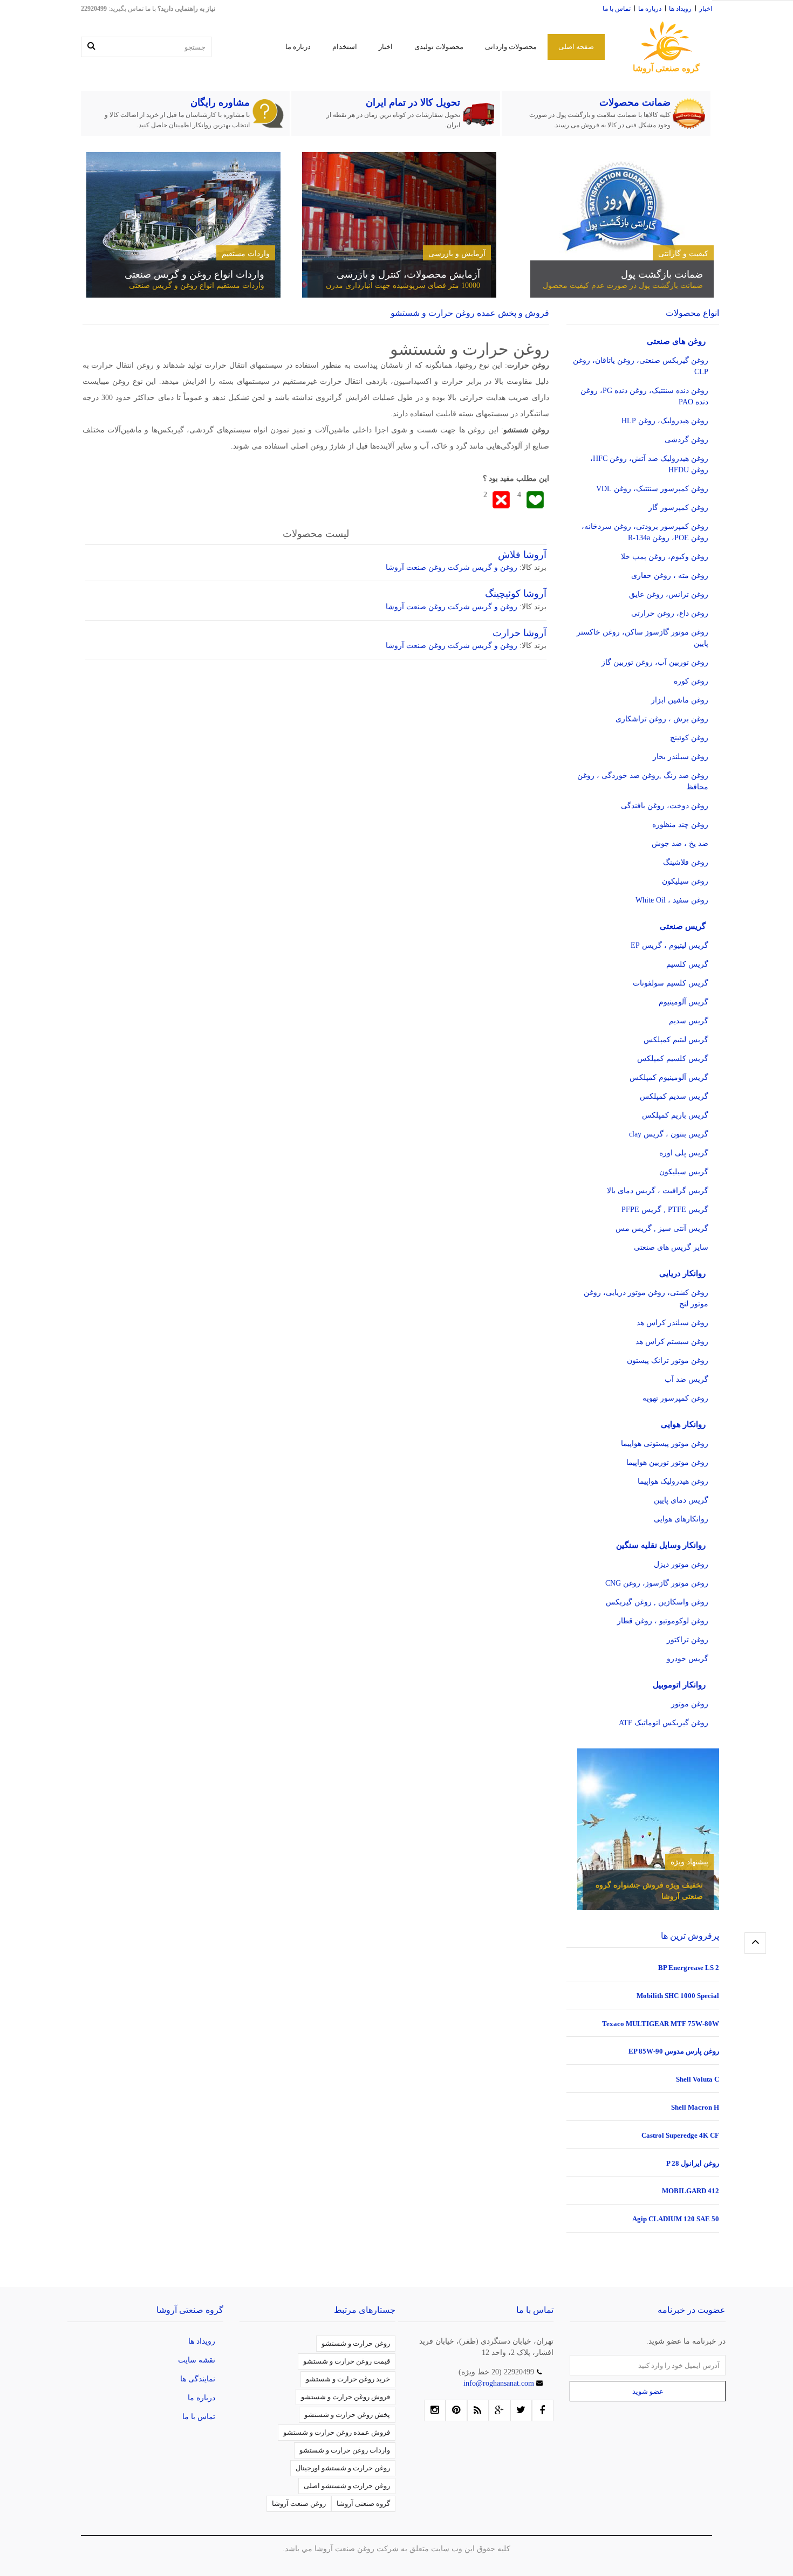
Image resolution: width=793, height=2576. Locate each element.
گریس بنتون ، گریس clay (669, 1134)
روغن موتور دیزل (681, 1564)
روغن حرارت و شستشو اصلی (347, 2486)
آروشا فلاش (522, 555)
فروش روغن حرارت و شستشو (346, 2397)
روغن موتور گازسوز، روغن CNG (657, 1583)
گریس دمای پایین (681, 1500)
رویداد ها (680, 9)
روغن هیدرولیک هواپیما (673, 1481)
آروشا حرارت (519, 633)
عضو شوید (648, 2391)
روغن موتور (690, 1704)
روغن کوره (691, 681)
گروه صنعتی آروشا (363, 2503)
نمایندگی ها (198, 2379)
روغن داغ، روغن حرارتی (670, 613)
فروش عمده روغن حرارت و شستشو (337, 2432)
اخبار (706, 9)
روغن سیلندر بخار (681, 757)
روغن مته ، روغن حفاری (670, 576)
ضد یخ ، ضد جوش (680, 843)
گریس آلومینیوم (683, 1002)
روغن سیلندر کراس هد (672, 1323)
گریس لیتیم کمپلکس (676, 1040)
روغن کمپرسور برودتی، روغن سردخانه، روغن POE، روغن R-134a (645, 532)
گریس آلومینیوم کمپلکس (669, 1077)
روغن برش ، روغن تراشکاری (662, 719)
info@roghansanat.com (500, 2383)
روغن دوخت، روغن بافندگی (665, 806)
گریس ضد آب (686, 1379)
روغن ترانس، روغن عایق (669, 594)
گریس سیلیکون (684, 1172)
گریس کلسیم (687, 964)
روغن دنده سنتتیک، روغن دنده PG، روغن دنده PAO (644, 396)
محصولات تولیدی (439, 47)
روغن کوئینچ (689, 738)
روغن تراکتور (688, 1640)
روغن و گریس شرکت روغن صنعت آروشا (452, 567)
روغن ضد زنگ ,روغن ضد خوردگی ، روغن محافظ (643, 781)
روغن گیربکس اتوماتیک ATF (664, 1723)
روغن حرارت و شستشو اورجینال (343, 2468)
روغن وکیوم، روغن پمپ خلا (665, 557)
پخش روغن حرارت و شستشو (347, 2415)
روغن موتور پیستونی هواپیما (665, 1444)
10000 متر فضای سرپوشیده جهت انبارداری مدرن (403, 285)
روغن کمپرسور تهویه (675, 1398)
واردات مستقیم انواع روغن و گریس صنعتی (197, 285)
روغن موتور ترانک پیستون (668, 1361)
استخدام (345, 47)
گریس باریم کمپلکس (675, 1115)
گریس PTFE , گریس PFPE (665, 1210)
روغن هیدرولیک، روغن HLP (665, 421)
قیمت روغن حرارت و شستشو (347, 2361)
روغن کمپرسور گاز (678, 508)
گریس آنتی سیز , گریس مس (662, 1228)
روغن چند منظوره (680, 825)
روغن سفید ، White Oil (672, 900)
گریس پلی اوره (684, 1153)
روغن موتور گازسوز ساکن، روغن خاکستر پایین (642, 638)
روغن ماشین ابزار (680, 700)
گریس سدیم (689, 1021)
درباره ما (650, 9)
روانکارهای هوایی (681, 1519)
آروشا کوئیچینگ (516, 594)
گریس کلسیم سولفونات (671, 983)
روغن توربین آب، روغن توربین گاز (655, 662)
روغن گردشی (686, 440)
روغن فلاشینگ (686, 862)
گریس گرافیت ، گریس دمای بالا (658, 1191)
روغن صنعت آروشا (299, 2503)
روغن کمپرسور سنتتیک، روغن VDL (652, 489)
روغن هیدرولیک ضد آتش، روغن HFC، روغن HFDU (649, 464)
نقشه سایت (197, 2360)
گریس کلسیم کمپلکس (673, 1059)
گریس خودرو (688, 1659)
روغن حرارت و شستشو (356, 2343)
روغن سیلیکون (685, 881)
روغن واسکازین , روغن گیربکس (657, 1602)
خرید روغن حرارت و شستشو (348, 2379)
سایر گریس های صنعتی (671, 1247)
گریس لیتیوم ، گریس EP (669, 945)
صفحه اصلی (576, 47)
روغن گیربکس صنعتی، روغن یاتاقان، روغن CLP (641, 366)
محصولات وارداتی (511, 47)
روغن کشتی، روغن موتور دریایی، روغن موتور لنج (646, 1298)
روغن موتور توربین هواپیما (667, 1462)
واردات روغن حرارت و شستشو (345, 2450)
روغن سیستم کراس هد (672, 1342)
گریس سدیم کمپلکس (674, 1096)
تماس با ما (617, 9)
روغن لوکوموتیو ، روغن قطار (663, 1621)
